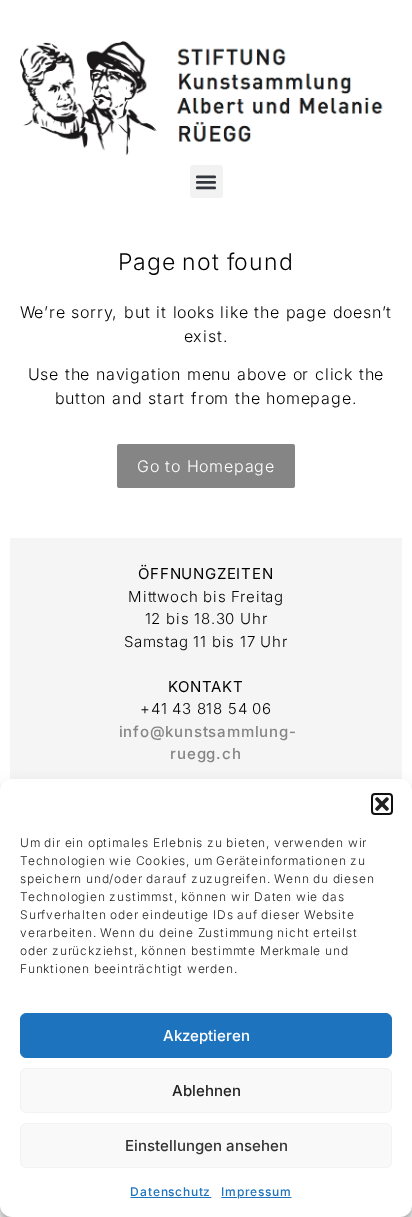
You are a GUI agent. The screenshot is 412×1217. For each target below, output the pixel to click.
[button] (382, 804)
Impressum (256, 1191)
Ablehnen (206, 1090)
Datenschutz (170, 1191)
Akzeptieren (206, 1035)
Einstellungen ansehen (206, 1145)
